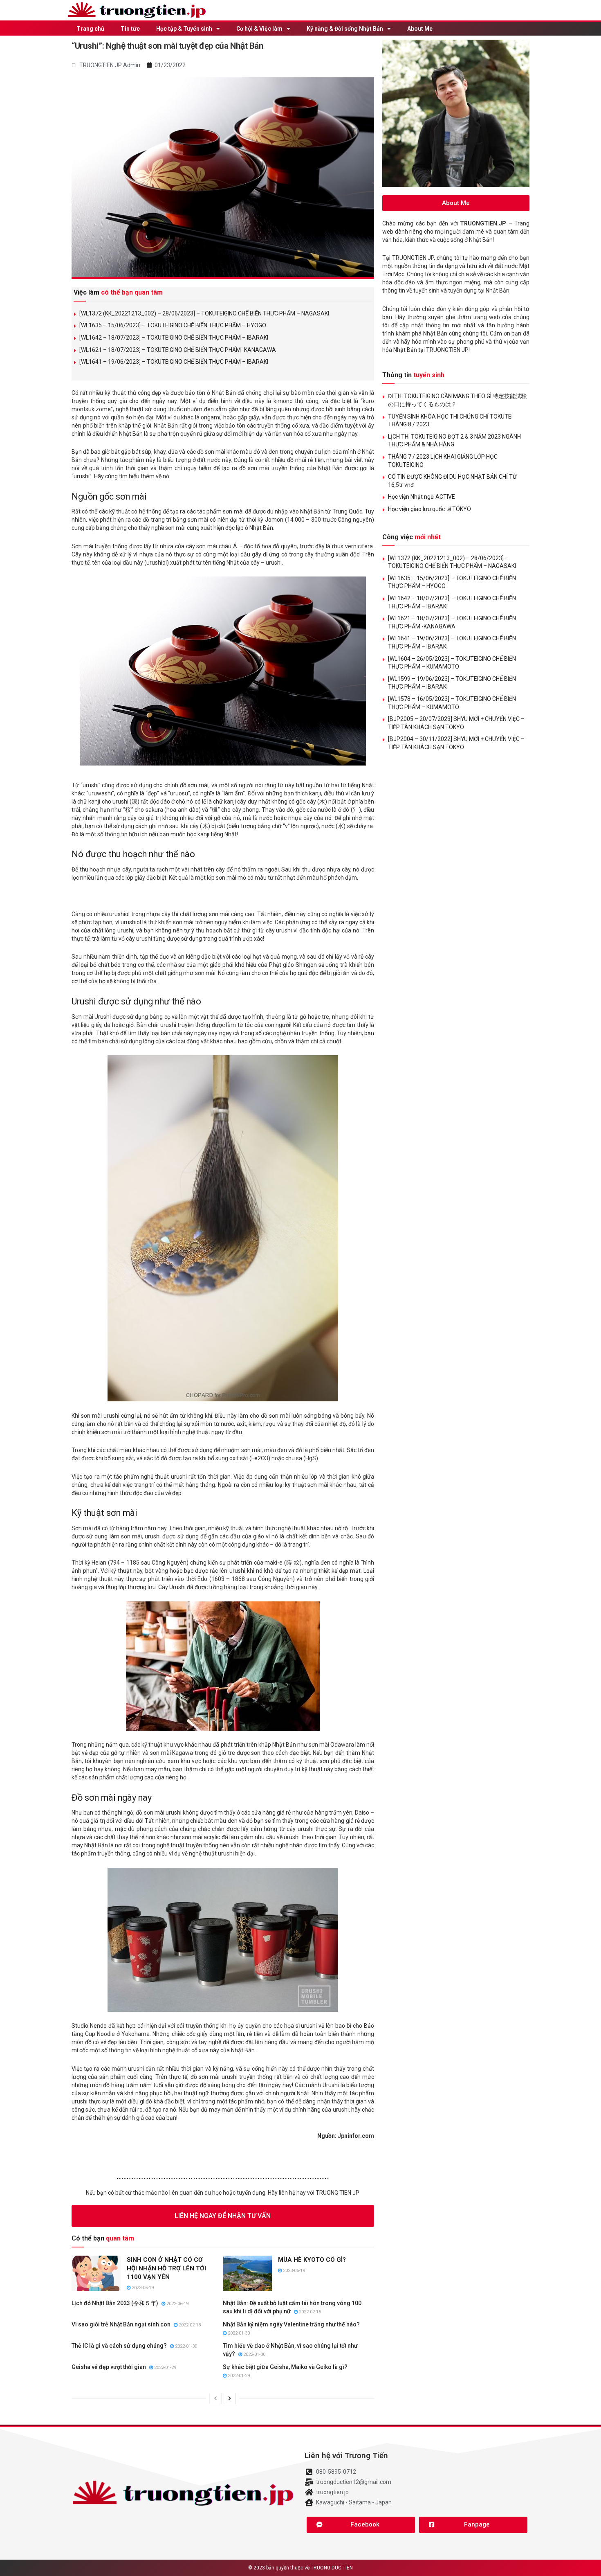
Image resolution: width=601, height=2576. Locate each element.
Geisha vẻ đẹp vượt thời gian (109, 2367)
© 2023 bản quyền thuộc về (279, 2568)
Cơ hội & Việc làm (259, 29)
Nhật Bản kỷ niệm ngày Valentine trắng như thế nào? (291, 2324)
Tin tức (130, 29)
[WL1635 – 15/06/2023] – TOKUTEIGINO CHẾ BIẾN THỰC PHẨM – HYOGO (173, 325)
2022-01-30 (238, 2333)
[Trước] (215, 2398)
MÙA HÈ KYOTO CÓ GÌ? (312, 2260)
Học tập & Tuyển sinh (184, 29)
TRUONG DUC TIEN (332, 2568)
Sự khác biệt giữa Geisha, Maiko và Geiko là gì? (285, 2367)
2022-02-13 (189, 2325)
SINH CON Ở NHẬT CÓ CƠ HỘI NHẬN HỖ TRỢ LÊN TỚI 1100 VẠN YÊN (166, 2268)
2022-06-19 (177, 2304)
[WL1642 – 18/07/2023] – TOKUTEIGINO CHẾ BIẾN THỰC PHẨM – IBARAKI (174, 338)
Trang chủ (90, 29)
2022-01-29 (165, 2368)
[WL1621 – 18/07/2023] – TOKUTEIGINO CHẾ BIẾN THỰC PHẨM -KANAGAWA (178, 350)
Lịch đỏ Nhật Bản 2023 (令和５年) (115, 2303)
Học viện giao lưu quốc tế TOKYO (429, 509)
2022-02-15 (309, 2312)
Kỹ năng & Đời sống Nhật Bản (345, 29)
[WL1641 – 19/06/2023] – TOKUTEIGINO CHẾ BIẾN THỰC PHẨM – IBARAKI (174, 362)
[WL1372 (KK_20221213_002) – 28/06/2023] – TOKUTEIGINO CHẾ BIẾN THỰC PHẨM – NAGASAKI (204, 313)
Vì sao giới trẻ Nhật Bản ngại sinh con (121, 2324)
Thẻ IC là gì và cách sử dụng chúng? (119, 2346)
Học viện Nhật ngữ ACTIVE (422, 497)
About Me (420, 29)
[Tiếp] (230, 2398)
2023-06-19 (142, 2288)
